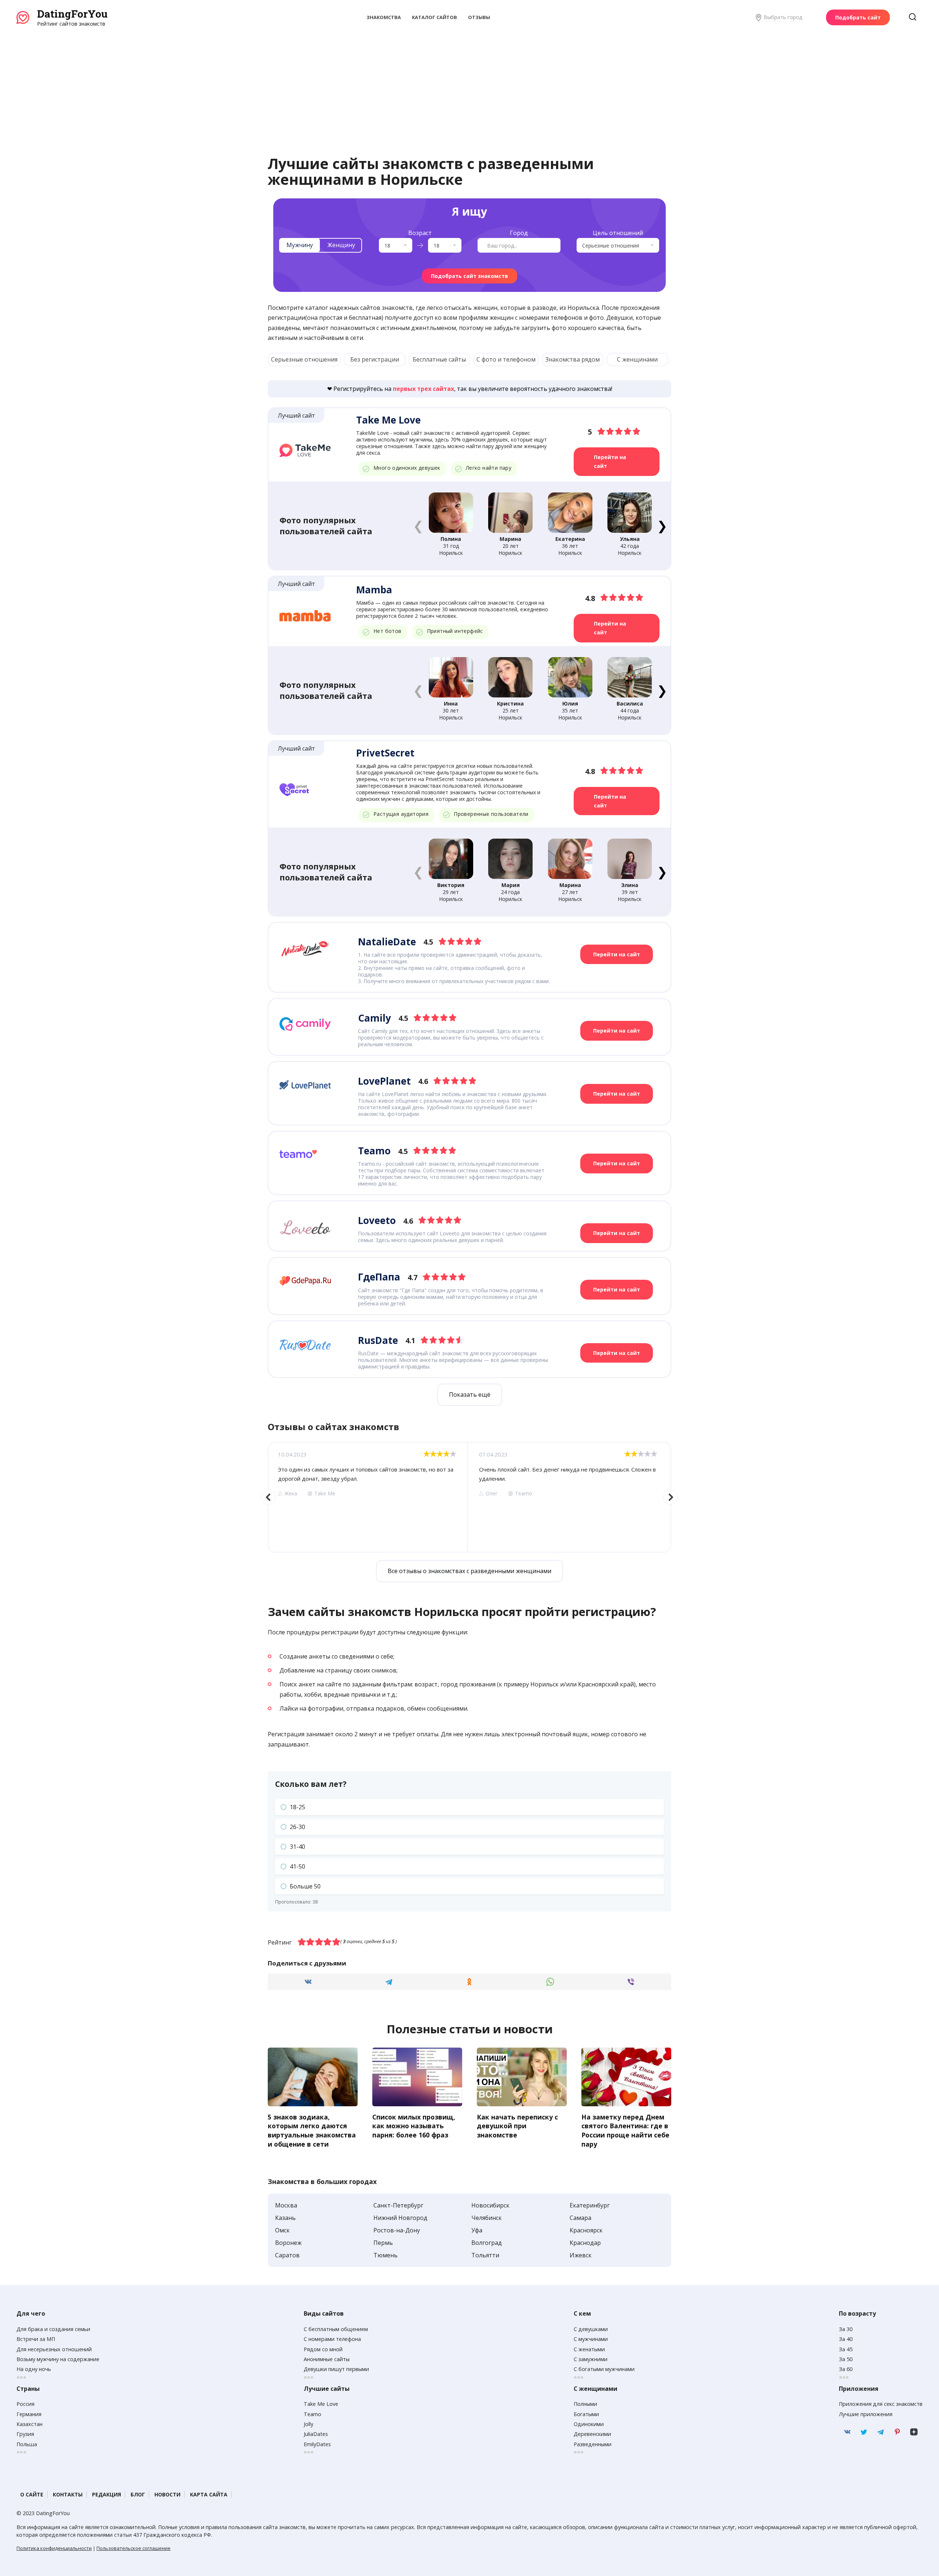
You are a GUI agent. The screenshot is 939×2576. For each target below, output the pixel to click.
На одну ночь (34, 2369)
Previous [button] (268, 1497)
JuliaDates (316, 2434)
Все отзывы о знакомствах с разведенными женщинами (469, 1571)
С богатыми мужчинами (604, 2369)
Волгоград (487, 2243)
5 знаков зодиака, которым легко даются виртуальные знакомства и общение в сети (312, 2130)
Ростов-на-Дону (397, 2230)
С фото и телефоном (506, 359)
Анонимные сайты (327, 2359)
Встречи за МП (36, 2339)
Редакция (107, 2494)
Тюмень (386, 2255)
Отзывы (479, 17)
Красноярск (586, 2230)
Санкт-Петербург (398, 2205)
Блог (138, 2494)
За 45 (846, 2349)
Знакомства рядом (573, 359)
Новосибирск (490, 2205)
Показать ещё (470, 1395)
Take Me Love (321, 2404)
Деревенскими (592, 2434)
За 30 (846, 2329)
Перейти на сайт (610, 461)
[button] (662, 525)
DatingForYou (72, 14)
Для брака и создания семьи (53, 2329)
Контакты (68, 2494)
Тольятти (485, 2255)
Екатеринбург (590, 2205)
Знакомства (384, 17)
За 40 (846, 2339)
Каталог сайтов (434, 17)
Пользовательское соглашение (134, 2548)
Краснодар (585, 2243)
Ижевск (581, 2255)
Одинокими (589, 2424)
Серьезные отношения (304, 359)
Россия (25, 2404)
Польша (27, 2444)
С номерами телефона (332, 2339)
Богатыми (586, 2414)
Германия (29, 2414)
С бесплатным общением (336, 2329)
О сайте (32, 2494)
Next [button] (671, 1497)
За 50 (846, 2359)
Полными (585, 2404)
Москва (286, 2205)
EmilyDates (317, 2444)
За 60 (846, 2369)
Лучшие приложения (866, 2414)
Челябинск (487, 2218)
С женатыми (589, 2349)
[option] (368, 1497)
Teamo (313, 2414)
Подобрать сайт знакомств (469, 276)
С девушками (591, 2329)
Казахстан (30, 2424)
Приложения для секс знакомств (881, 2404)
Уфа (477, 2230)
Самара (580, 2218)
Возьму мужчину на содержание (58, 2359)
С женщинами (637, 359)
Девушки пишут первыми (336, 2369)
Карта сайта (209, 2494)
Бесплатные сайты (439, 359)
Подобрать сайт (858, 17)
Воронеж (288, 2243)
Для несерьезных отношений (54, 2349)
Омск (282, 2230)
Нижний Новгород (400, 2218)
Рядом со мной (323, 2349)
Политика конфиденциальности (54, 2548)
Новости (167, 2494)
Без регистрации (375, 359)
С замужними (591, 2359)
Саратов (287, 2255)
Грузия (25, 2434)
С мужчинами (591, 2339)
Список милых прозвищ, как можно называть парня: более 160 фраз (414, 2126)
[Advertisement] (469, 83)
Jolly (308, 2424)
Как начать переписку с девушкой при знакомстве (517, 2126)
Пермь (383, 2243)
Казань (285, 2218)
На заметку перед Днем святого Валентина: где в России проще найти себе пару (625, 2130)
